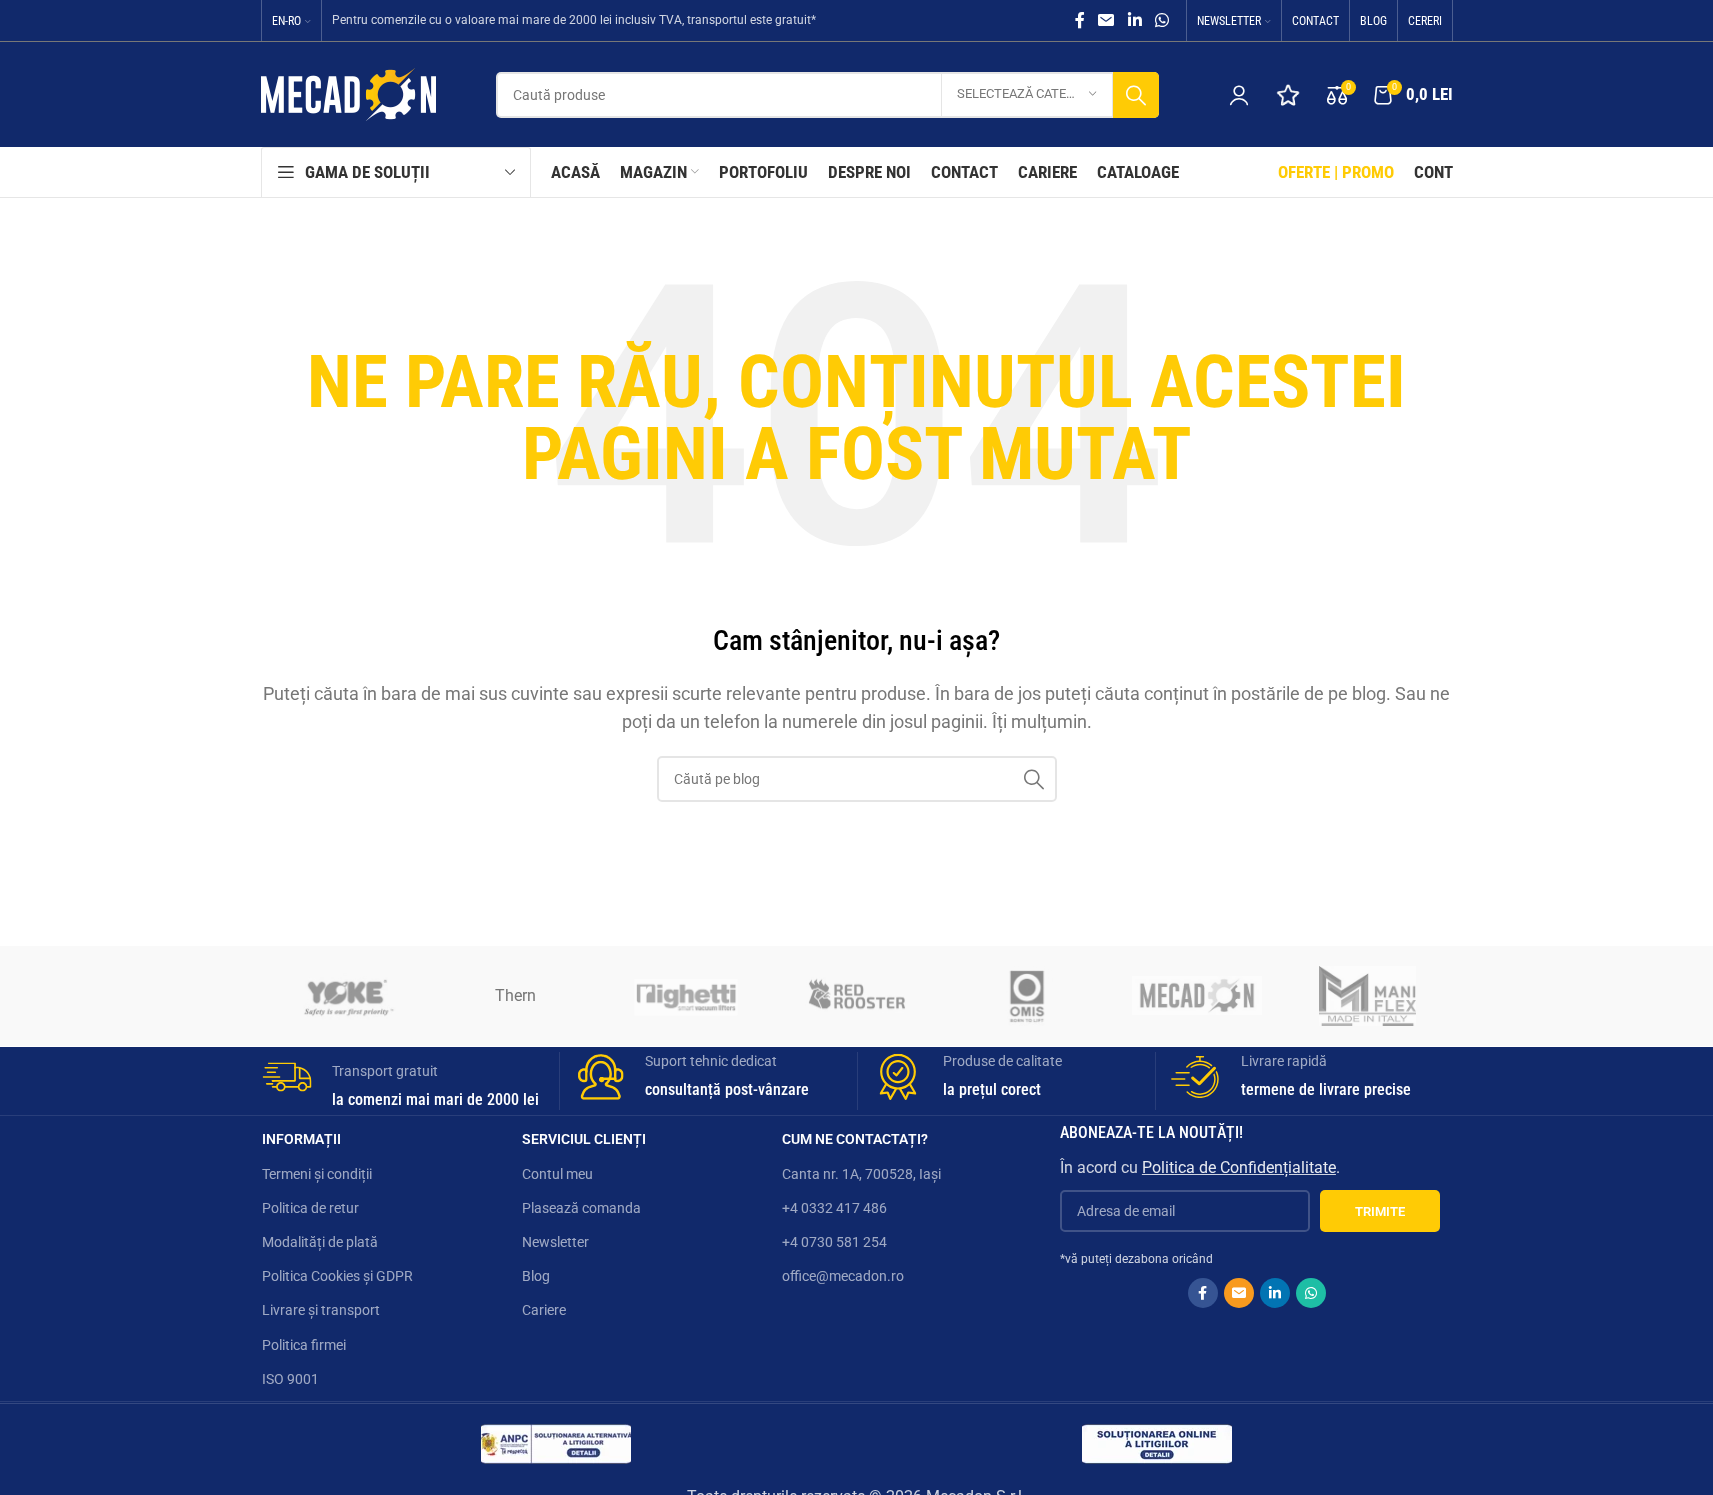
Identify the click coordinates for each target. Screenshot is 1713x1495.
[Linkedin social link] (1134, 20)
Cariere (544, 1310)
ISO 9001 (290, 1379)
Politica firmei (304, 1345)
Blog (536, 1276)
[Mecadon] (1197, 996)
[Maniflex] (1367, 996)
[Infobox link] (403, 1081)
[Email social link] (1106, 20)
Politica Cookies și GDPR (337, 1276)
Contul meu (557, 1174)
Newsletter (555, 1242)
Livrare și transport (321, 1310)
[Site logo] (348, 93)
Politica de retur (310, 1208)
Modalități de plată (320, 1242)
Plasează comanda (581, 1208)
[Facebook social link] (1080, 20)
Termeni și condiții (317, 1174)
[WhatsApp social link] (1161, 20)
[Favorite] (1288, 95)
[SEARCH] (1136, 95)
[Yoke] (346, 996)
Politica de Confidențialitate (1239, 1167)
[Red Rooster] (856, 996)
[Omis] (1027, 996)
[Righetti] (686, 996)
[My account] (1239, 95)
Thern (515, 995)
